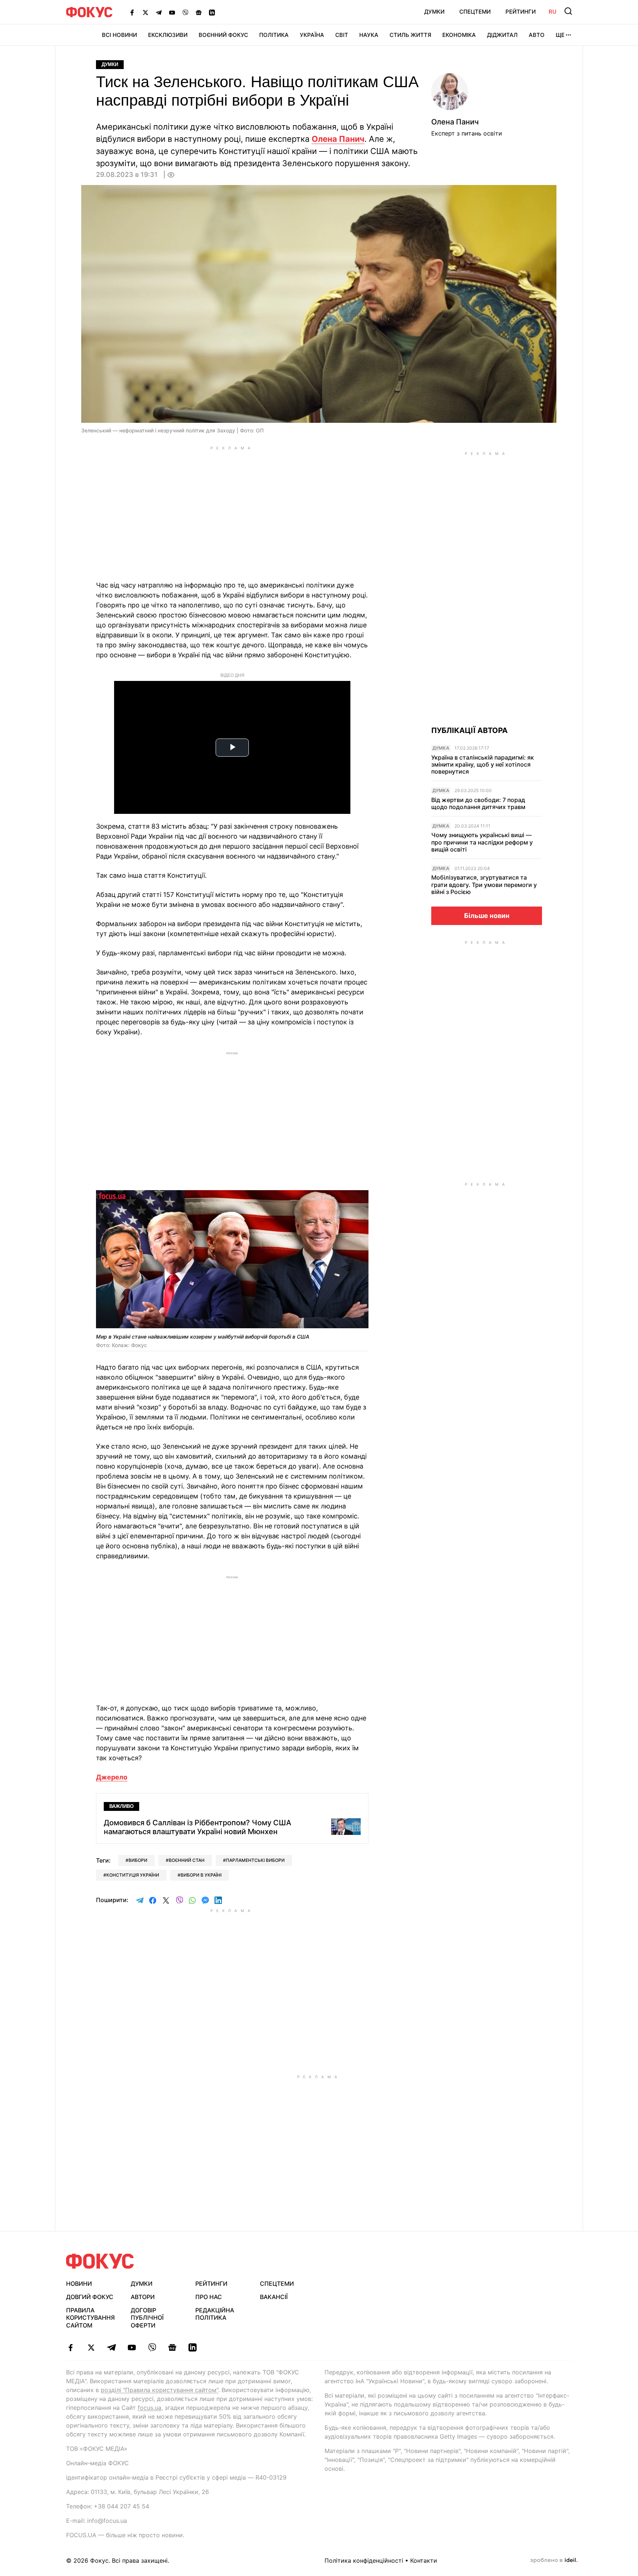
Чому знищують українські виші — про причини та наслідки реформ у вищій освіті (482, 842)
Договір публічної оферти (147, 2318)
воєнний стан (187, 1860)
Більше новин (487, 916)
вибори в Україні (201, 1875)
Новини (79, 2284)
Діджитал (502, 35)
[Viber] (185, 12)
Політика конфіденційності (364, 2560)
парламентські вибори (255, 1860)
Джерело (112, 1777)
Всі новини (119, 35)
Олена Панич (338, 139)
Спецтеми (475, 12)
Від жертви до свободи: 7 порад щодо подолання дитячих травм (478, 804)
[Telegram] (159, 12)
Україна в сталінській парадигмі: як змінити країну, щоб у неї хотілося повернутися (483, 765)
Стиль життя (410, 35)
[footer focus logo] (100, 2261)
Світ (342, 35)
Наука (369, 35)
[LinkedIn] (212, 12)
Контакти (424, 2560)
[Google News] (199, 12)
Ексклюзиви (168, 35)
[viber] (152, 2347)
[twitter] (91, 2347)
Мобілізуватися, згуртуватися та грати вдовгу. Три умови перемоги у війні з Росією (484, 885)
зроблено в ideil (554, 2560)
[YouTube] (172, 12)
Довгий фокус (90, 2297)
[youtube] (132, 2347)
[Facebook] (132, 12)
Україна (312, 35)
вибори (138, 1860)
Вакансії (274, 2297)
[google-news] (172, 2347)
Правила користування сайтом (90, 2318)
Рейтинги (521, 12)
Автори (143, 2297)
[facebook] (71, 2347)
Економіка (459, 35)
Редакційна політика (215, 2314)
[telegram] (111, 2347)
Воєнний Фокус (223, 35)
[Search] (568, 11)
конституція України (133, 1875)
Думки (434, 12)
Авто (537, 35)
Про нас (209, 2297)
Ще (560, 35)
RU (553, 12)
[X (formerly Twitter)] (145, 12)
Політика (274, 35)
